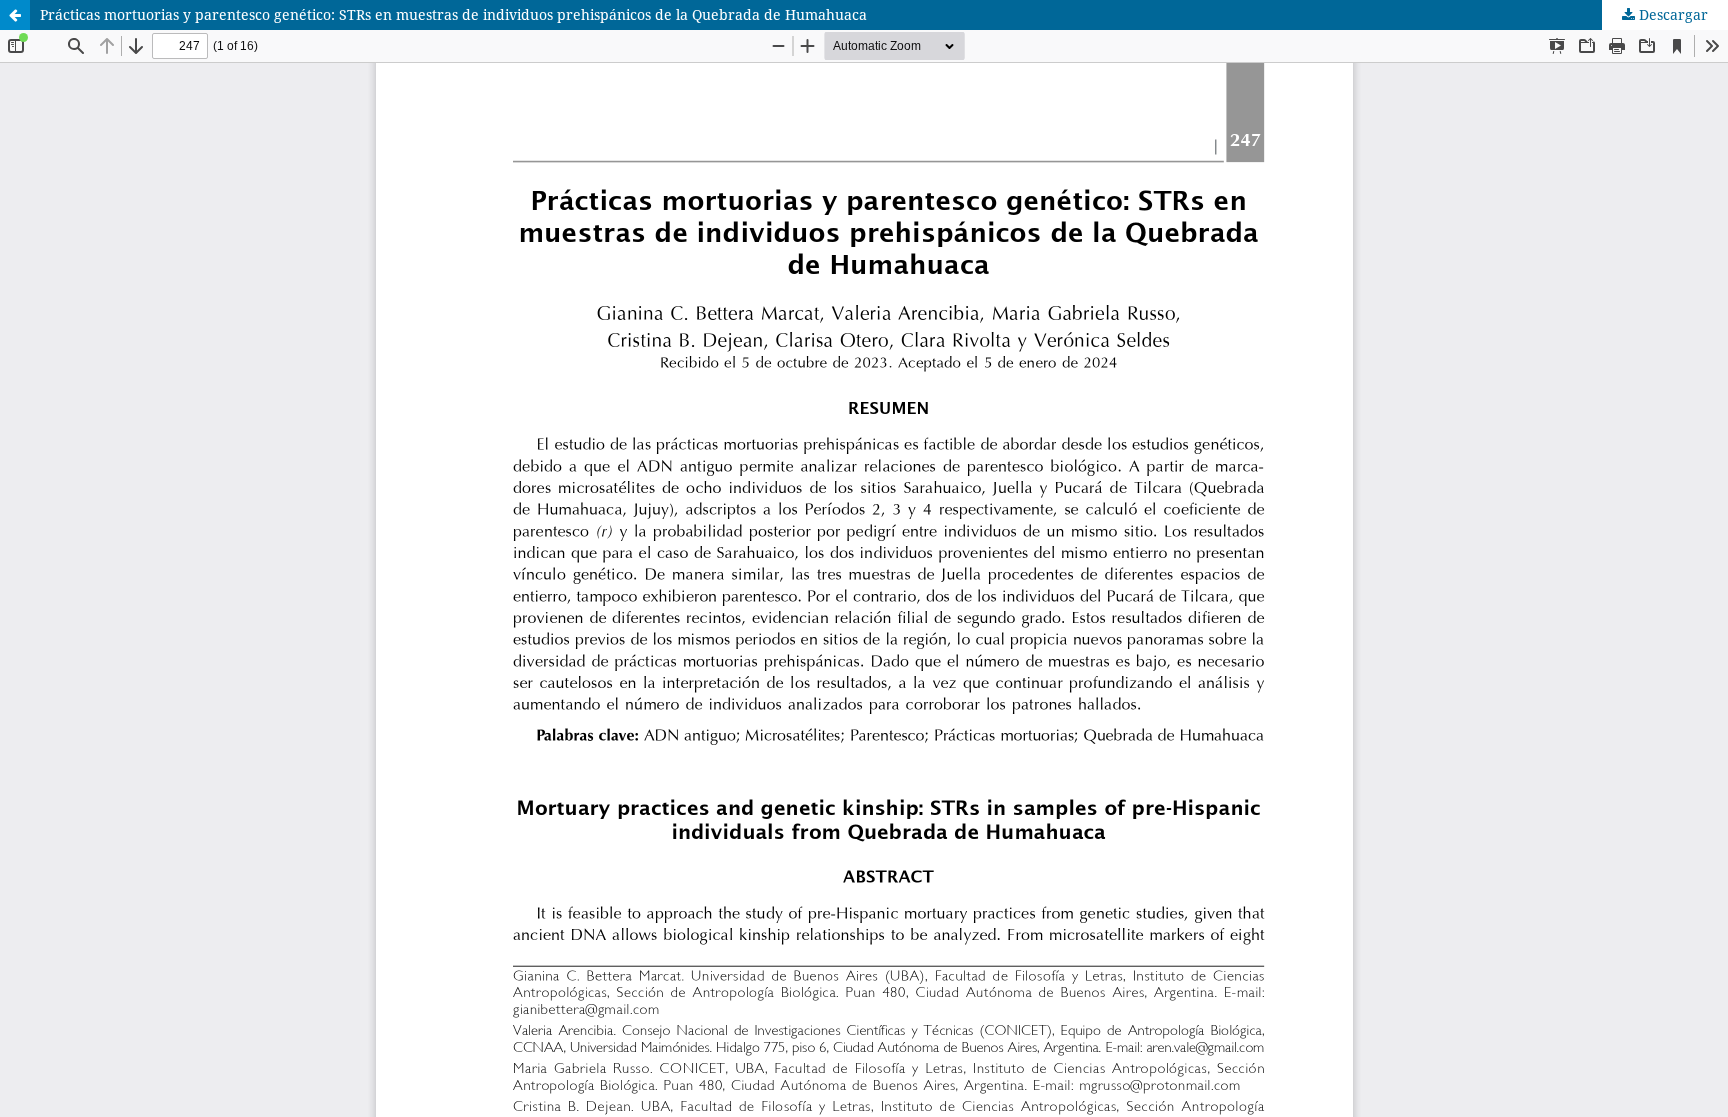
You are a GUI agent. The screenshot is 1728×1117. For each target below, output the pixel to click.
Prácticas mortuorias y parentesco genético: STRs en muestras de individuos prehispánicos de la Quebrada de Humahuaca (453, 14)
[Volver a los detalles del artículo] (15, 15)
